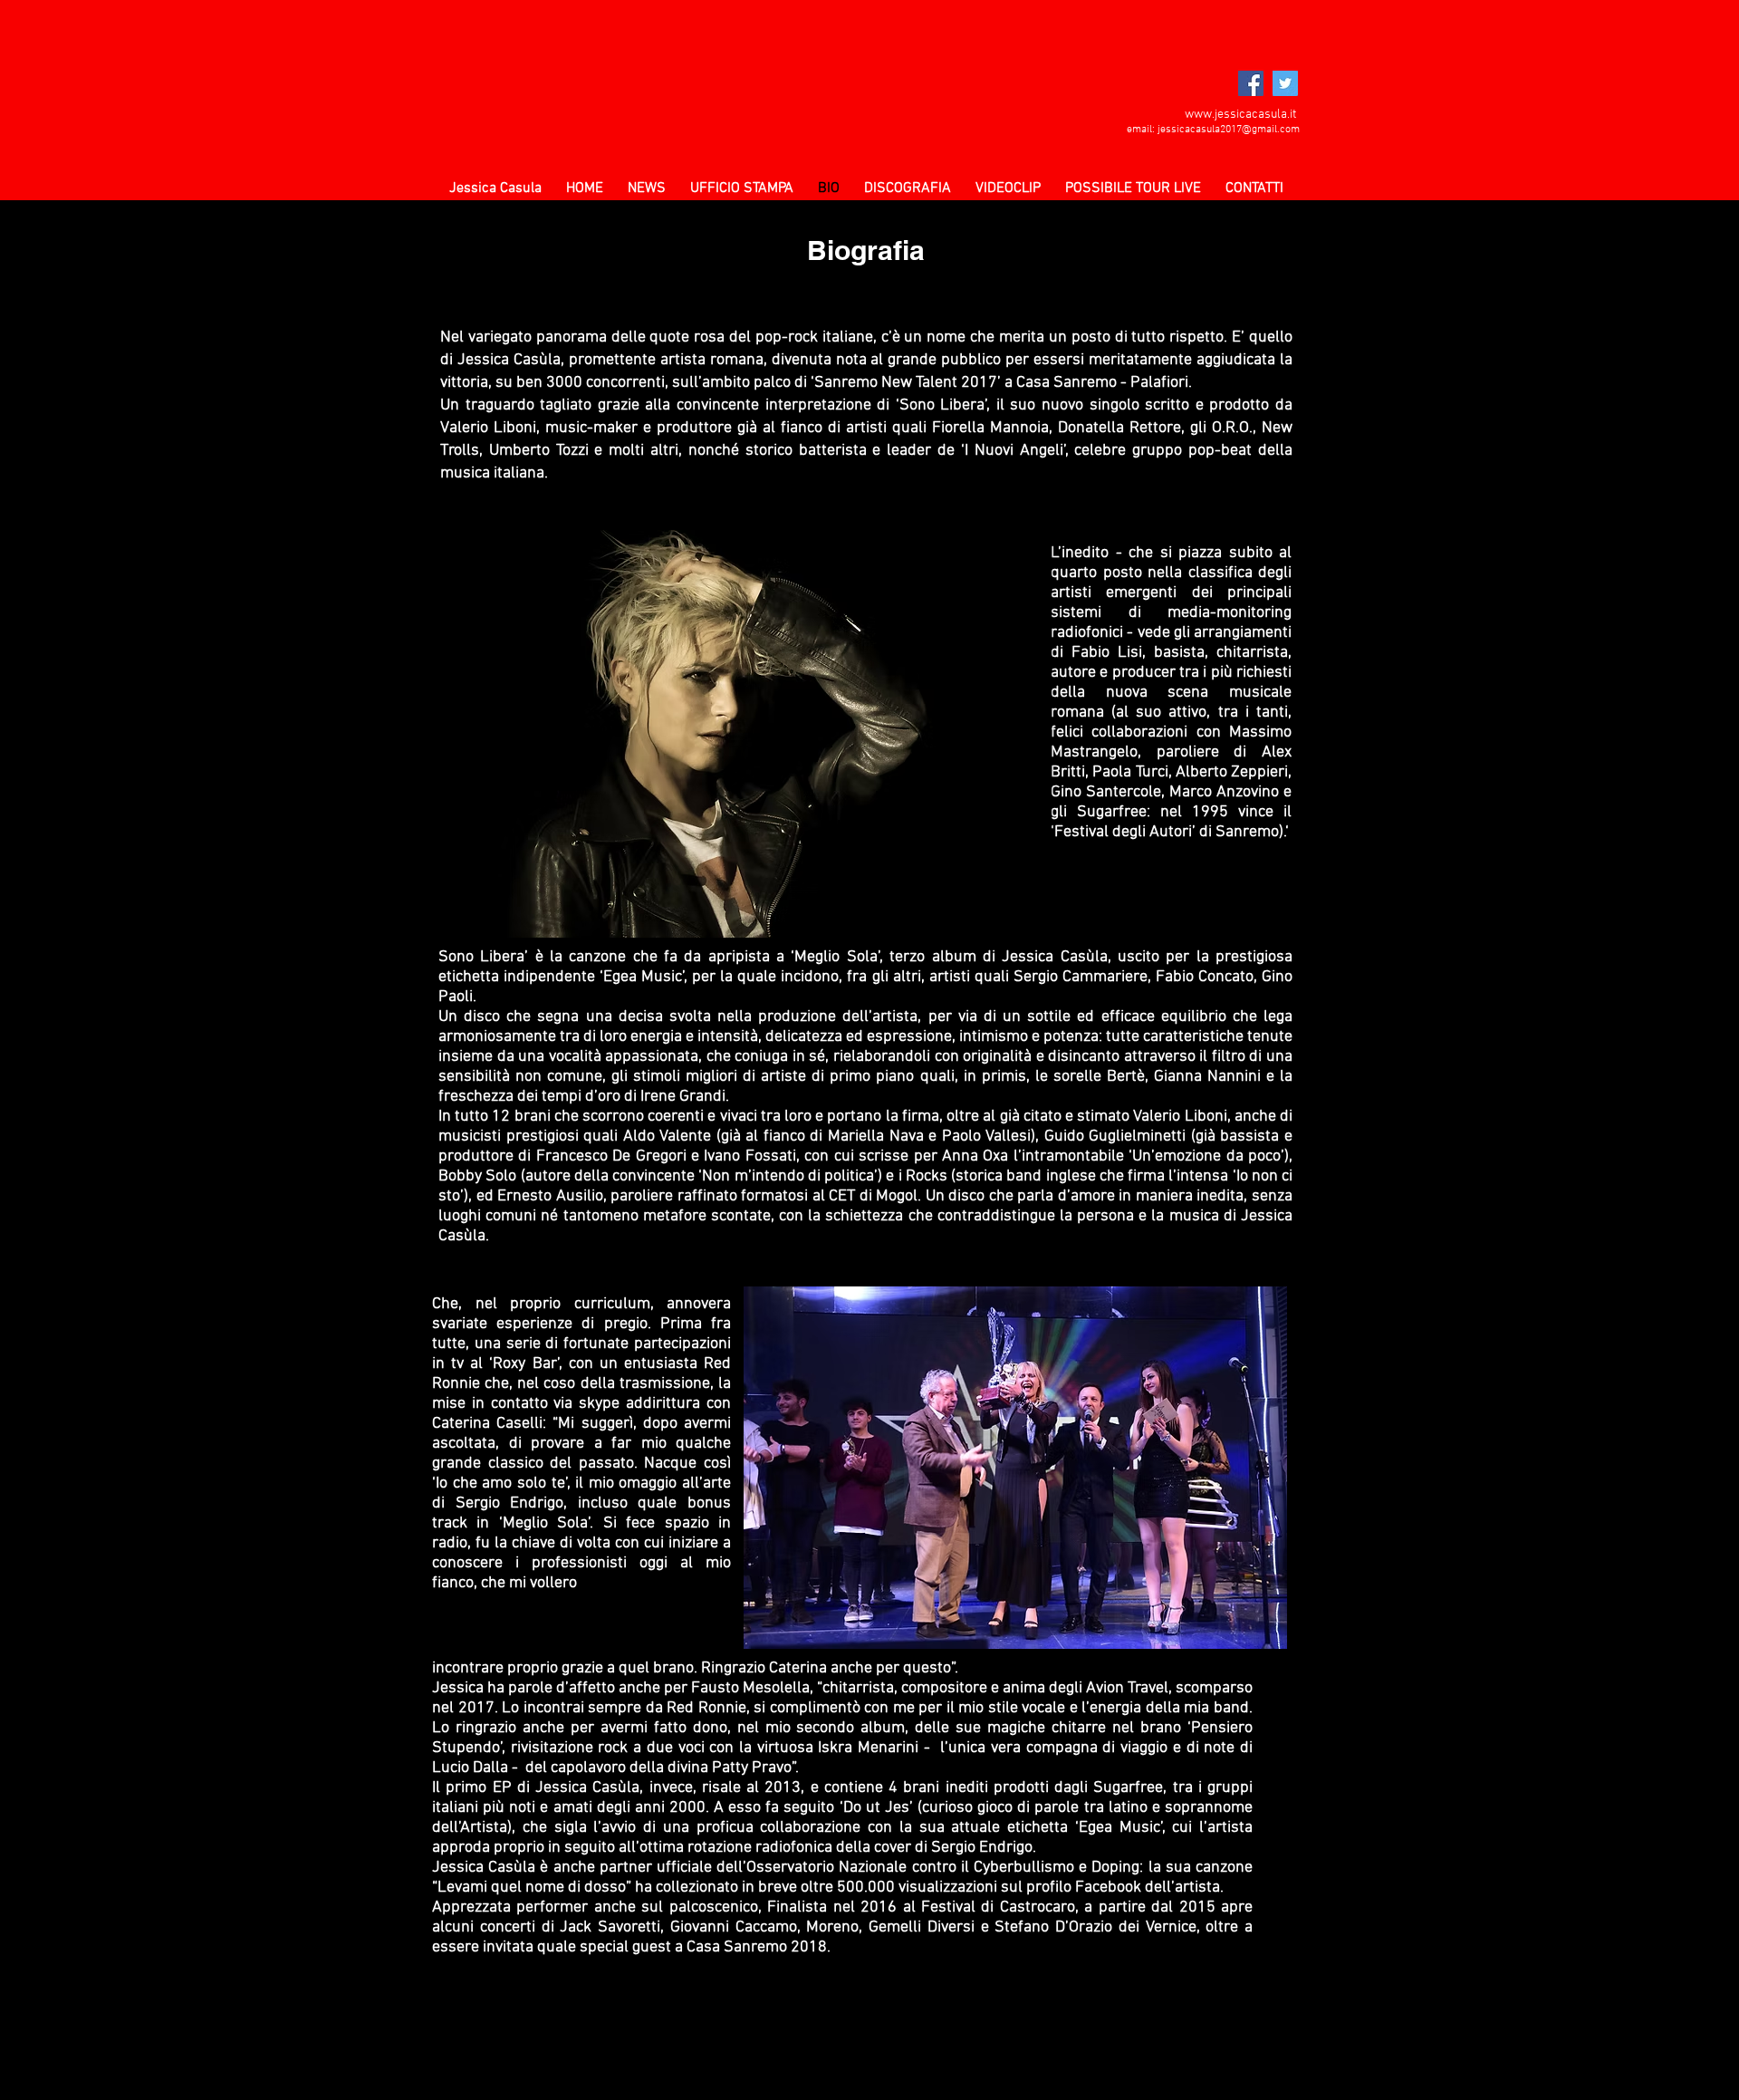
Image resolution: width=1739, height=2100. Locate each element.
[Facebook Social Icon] (1251, 83)
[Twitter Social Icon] (1285, 83)
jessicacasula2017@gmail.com (1229, 130)
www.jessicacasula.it (1240, 115)
